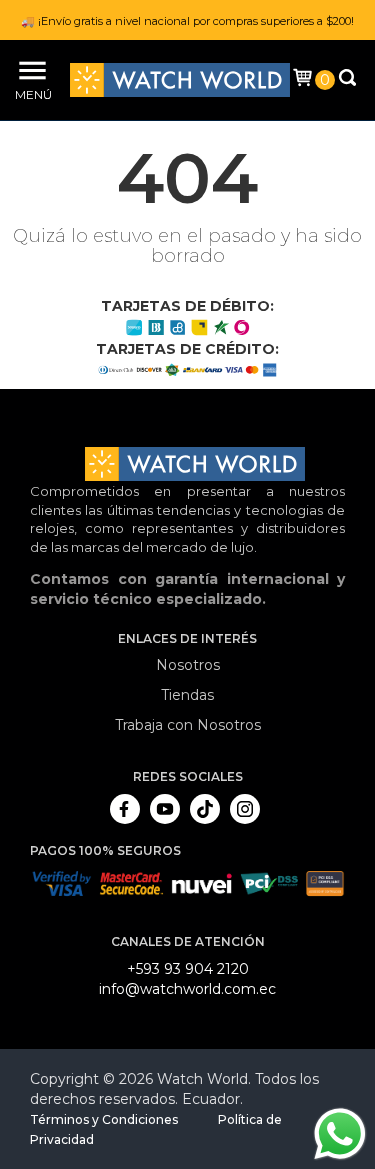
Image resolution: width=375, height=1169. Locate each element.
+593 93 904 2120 (188, 969)
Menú (30, 94)
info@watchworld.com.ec (187, 989)
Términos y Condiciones (104, 1119)
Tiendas (187, 695)
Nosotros (188, 665)
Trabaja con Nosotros (188, 725)
